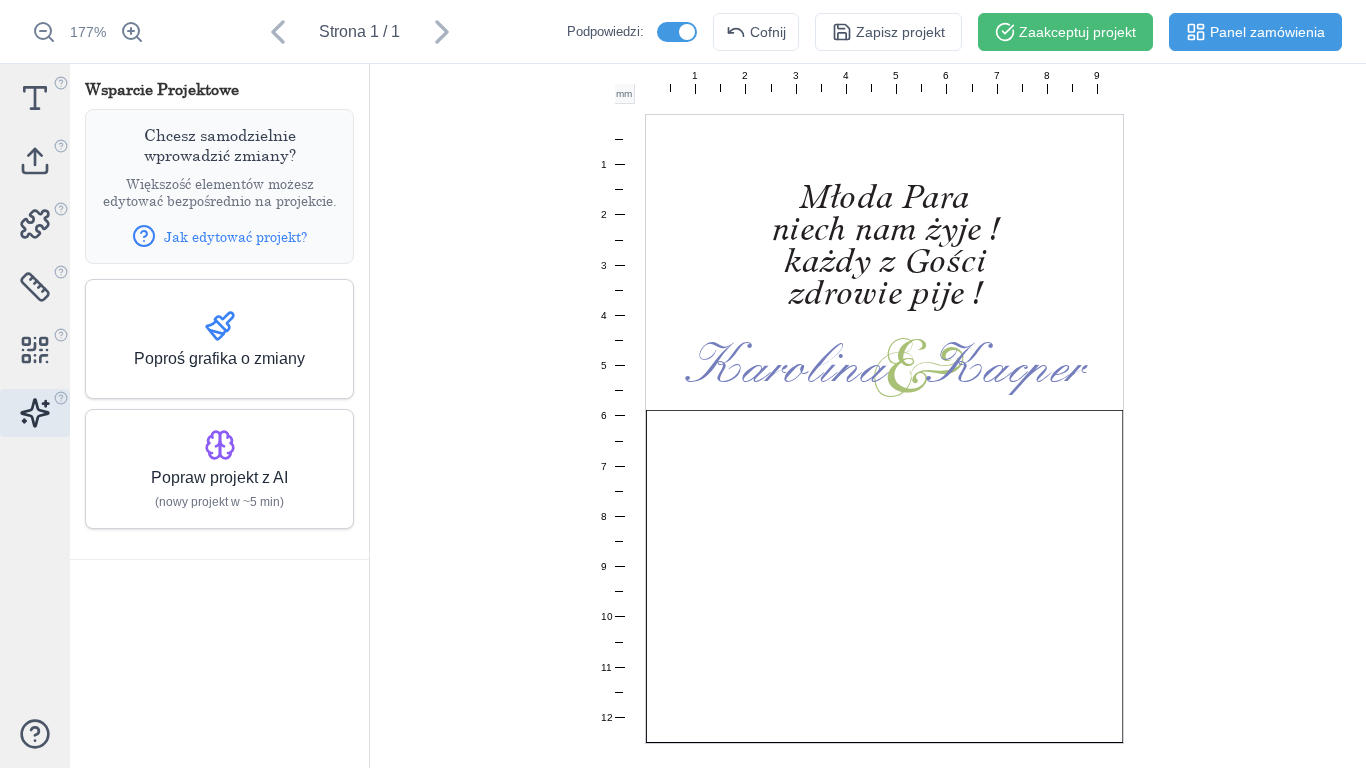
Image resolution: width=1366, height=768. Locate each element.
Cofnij (768, 32)
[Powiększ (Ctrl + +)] (132, 32)
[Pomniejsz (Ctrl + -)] (44, 32)
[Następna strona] (442, 32)
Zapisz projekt (900, 32)
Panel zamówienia (1267, 32)
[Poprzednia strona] (278, 32)
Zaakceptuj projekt (1077, 32)
